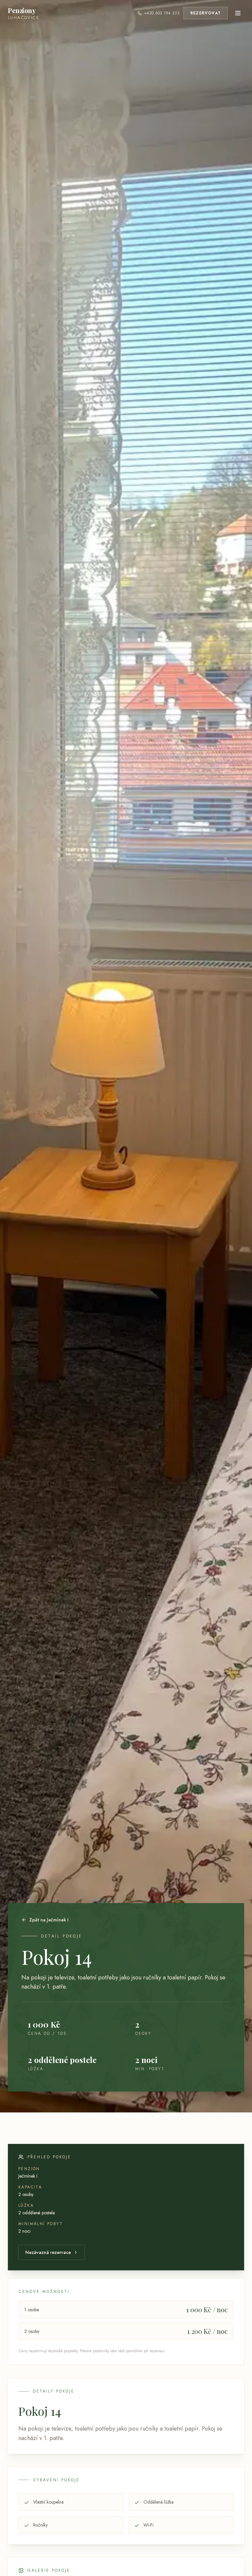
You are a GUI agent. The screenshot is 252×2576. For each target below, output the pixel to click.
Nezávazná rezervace (48, 2252)
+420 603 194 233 (162, 13)
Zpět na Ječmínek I (49, 1920)
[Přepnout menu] (238, 13)
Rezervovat (206, 13)
